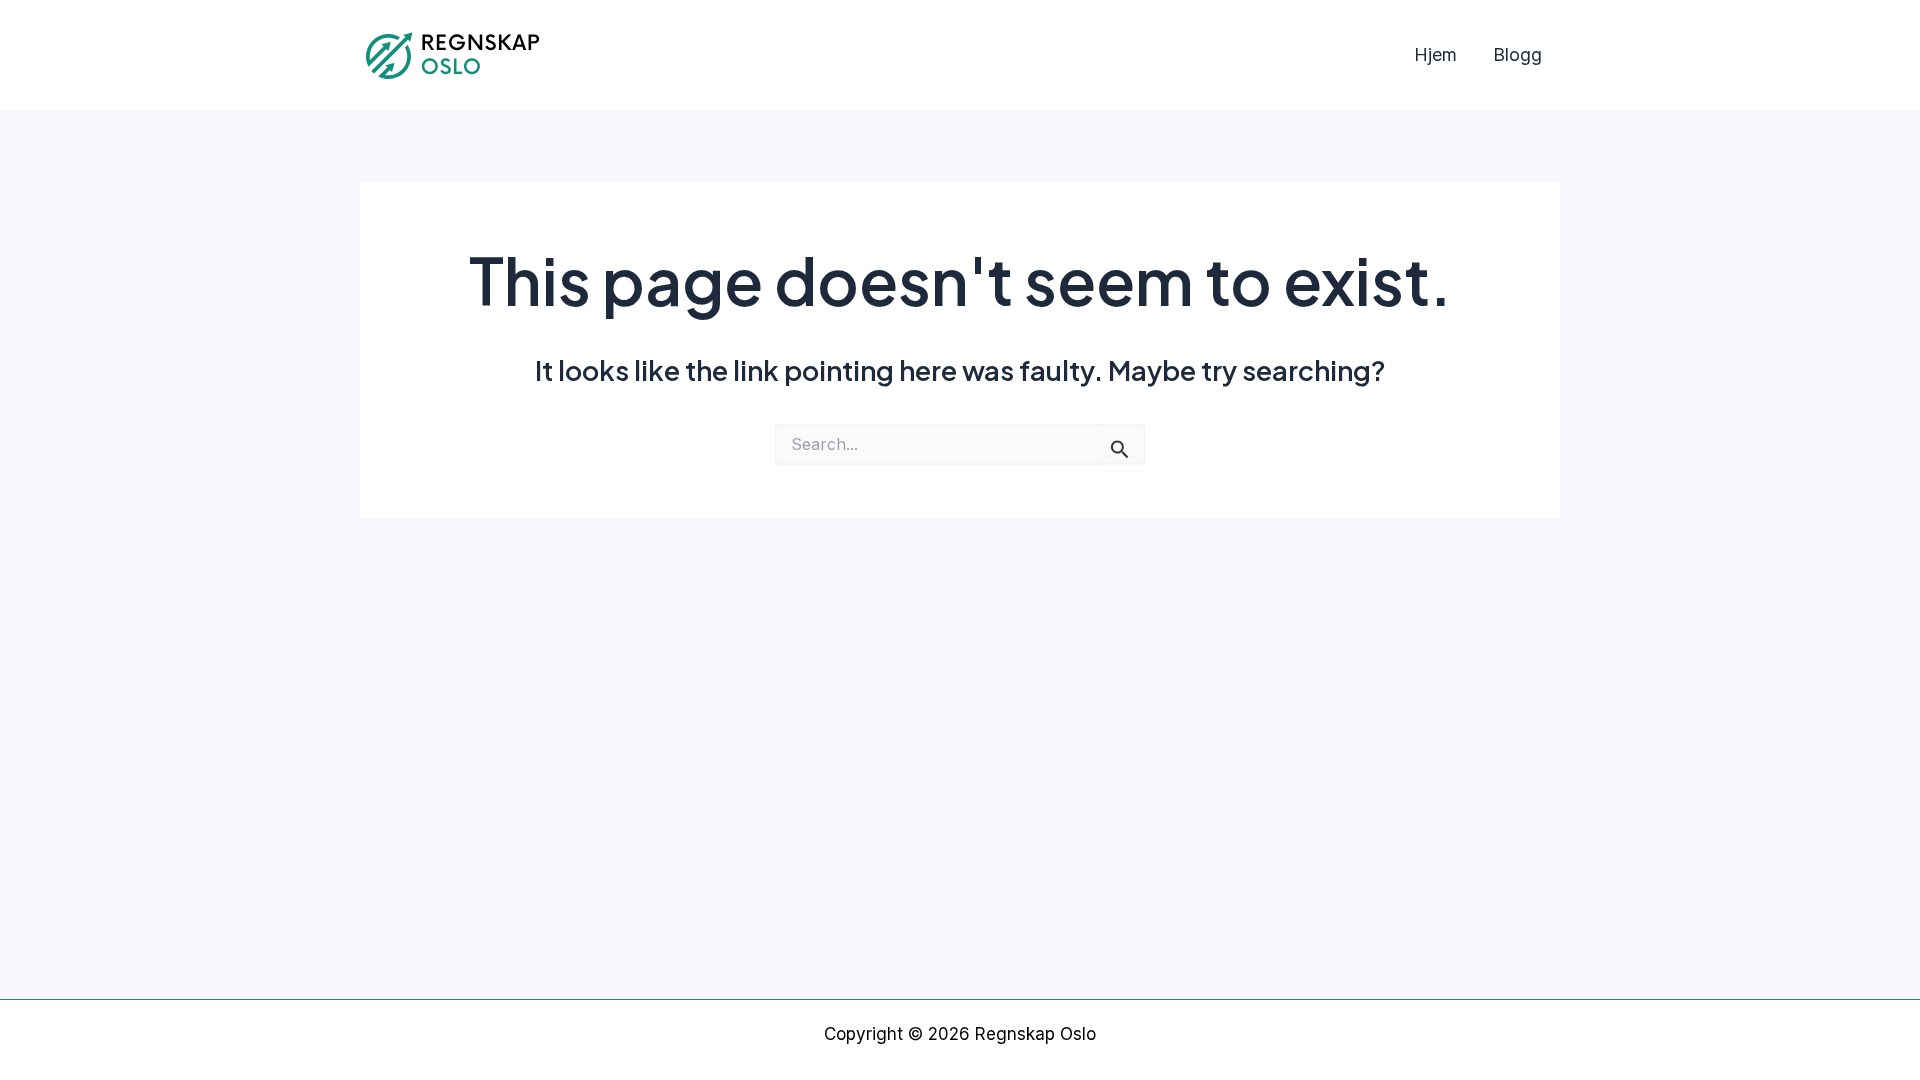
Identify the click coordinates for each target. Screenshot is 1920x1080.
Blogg (1517, 54)
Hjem (1435, 54)
